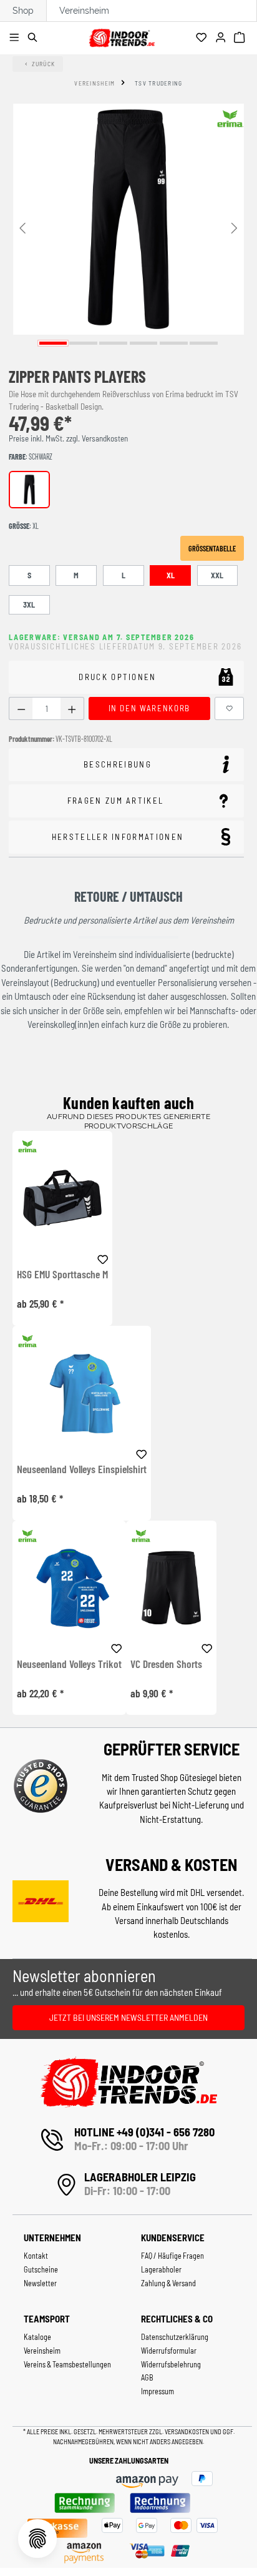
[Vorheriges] (22, 227)
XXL (217, 575)
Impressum (158, 2391)
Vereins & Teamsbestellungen (67, 2364)
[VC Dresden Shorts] (171, 1588)
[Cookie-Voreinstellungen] (37, 2539)
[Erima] (230, 119)
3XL (29, 605)
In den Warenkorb (149, 708)
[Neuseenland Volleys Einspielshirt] (82, 1393)
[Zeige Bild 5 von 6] (174, 343)
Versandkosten (187, 2431)
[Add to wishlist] (103, 1258)
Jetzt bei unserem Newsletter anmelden (128, 2017)
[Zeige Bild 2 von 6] (83, 343)
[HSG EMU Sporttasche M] (62, 1198)
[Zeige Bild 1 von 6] (53, 343)
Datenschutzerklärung (175, 2337)
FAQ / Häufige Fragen (172, 2256)
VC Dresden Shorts (166, 1664)
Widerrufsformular (169, 2351)
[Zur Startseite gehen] (122, 36)
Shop (23, 11)
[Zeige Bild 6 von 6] (204, 343)
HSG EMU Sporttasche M (62, 1275)
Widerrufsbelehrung (171, 2364)
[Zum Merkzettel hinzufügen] (230, 708)
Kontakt (36, 2256)
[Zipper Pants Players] (128, 219)
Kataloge (37, 2337)
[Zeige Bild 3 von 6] (113, 343)
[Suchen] (35, 38)
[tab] (126, 765)
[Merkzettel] (203, 38)
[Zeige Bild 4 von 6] (144, 343)
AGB (147, 2377)
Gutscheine (41, 2269)
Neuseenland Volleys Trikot (69, 1664)
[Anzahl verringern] (21, 708)
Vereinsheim (84, 11)
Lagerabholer (161, 2269)
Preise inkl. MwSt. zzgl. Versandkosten (68, 438)
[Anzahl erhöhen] (72, 708)
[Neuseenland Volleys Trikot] (69, 1588)
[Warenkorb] (241, 38)
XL (171, 575)
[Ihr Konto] (222, 38)
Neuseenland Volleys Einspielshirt (82, 1469)
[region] (128, 227)
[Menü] (16, 38)
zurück (44, 64)
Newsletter (40, 2283)
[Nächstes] (235, 227)
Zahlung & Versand (168, 2283)
